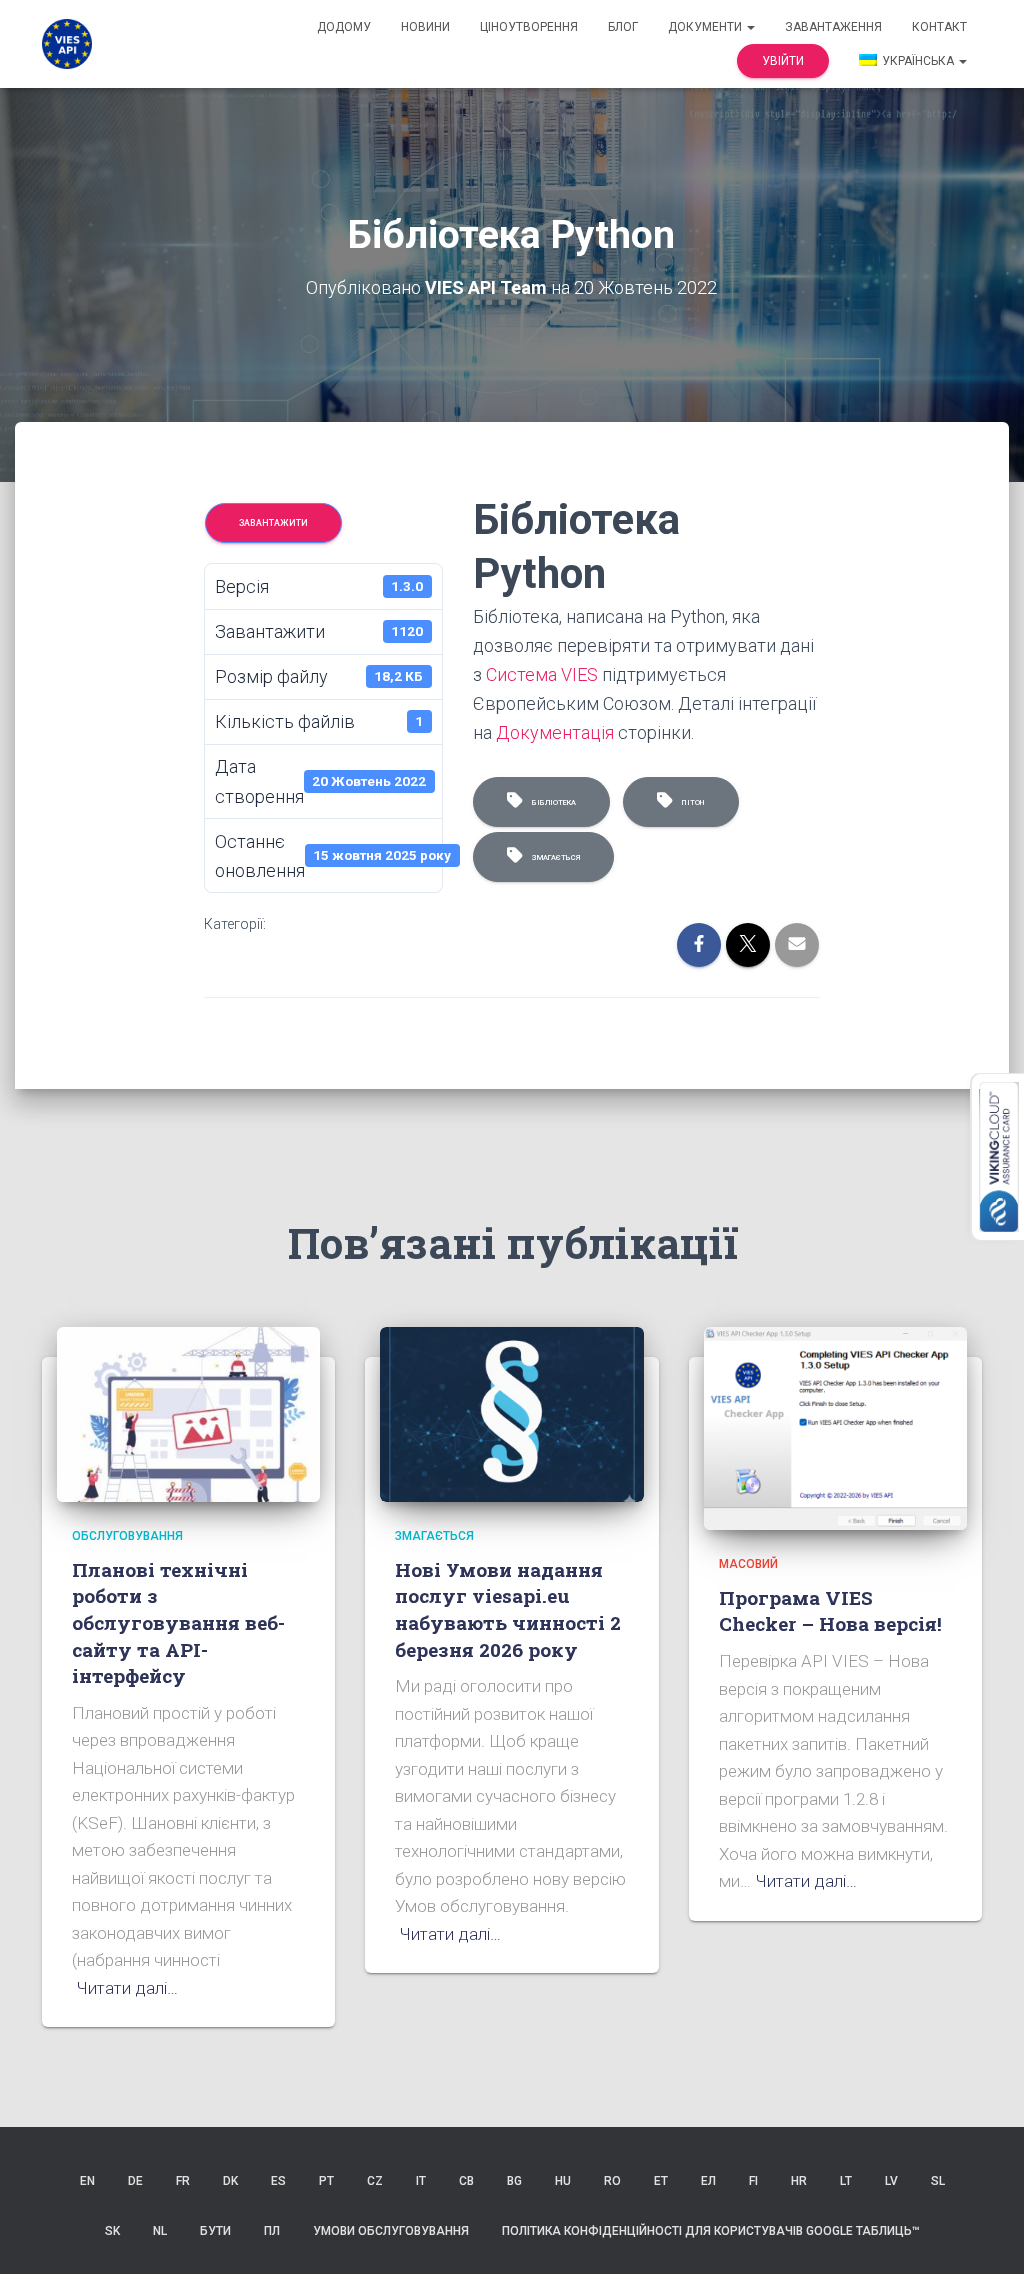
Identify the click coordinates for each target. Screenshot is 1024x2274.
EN (87, 2181)
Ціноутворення (529, 27)
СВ (466, 2181)
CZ (375, 2181)
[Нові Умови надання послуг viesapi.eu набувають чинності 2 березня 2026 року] (511, 1413)
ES (278, 2181)
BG (514, 2181)
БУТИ (215, 2231)
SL (938, 2181)
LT (846, 2181)
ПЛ (272, 2231)
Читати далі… (127, 1988)
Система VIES (542, 674)
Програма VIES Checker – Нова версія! (830, 1611)
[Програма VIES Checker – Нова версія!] (835, 1427)
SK (112, 2231)
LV (891, 2181)
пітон (691, 802)
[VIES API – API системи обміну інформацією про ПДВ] (67, 44)
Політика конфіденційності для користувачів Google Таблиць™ (711, 2231)
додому (344, 27)
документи (706, 27)
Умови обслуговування (391, 2231)
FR (183, 2181)
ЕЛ (708, 2181)
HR (799, 2181)
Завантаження (833, 27)
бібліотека (552, 802)
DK (230, 2181)
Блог (623, 27)
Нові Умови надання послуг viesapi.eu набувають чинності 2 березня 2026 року (508, 1609)
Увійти (783, 61)
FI (753, 2181)
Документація (555, 732)
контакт (939, 27)
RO (612, 2181)
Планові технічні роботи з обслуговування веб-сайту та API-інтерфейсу (178, 1622)
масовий (748, 1564)
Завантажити (273, 523)
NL (160, 2231)
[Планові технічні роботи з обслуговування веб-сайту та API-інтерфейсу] (188, 1413)
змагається (554, 857)
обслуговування (127, 1536)
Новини (425, 27)
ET (661, 2181)
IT (421, 2181)
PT (326, 2181)
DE (135, 2181)
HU (563, 2181)
